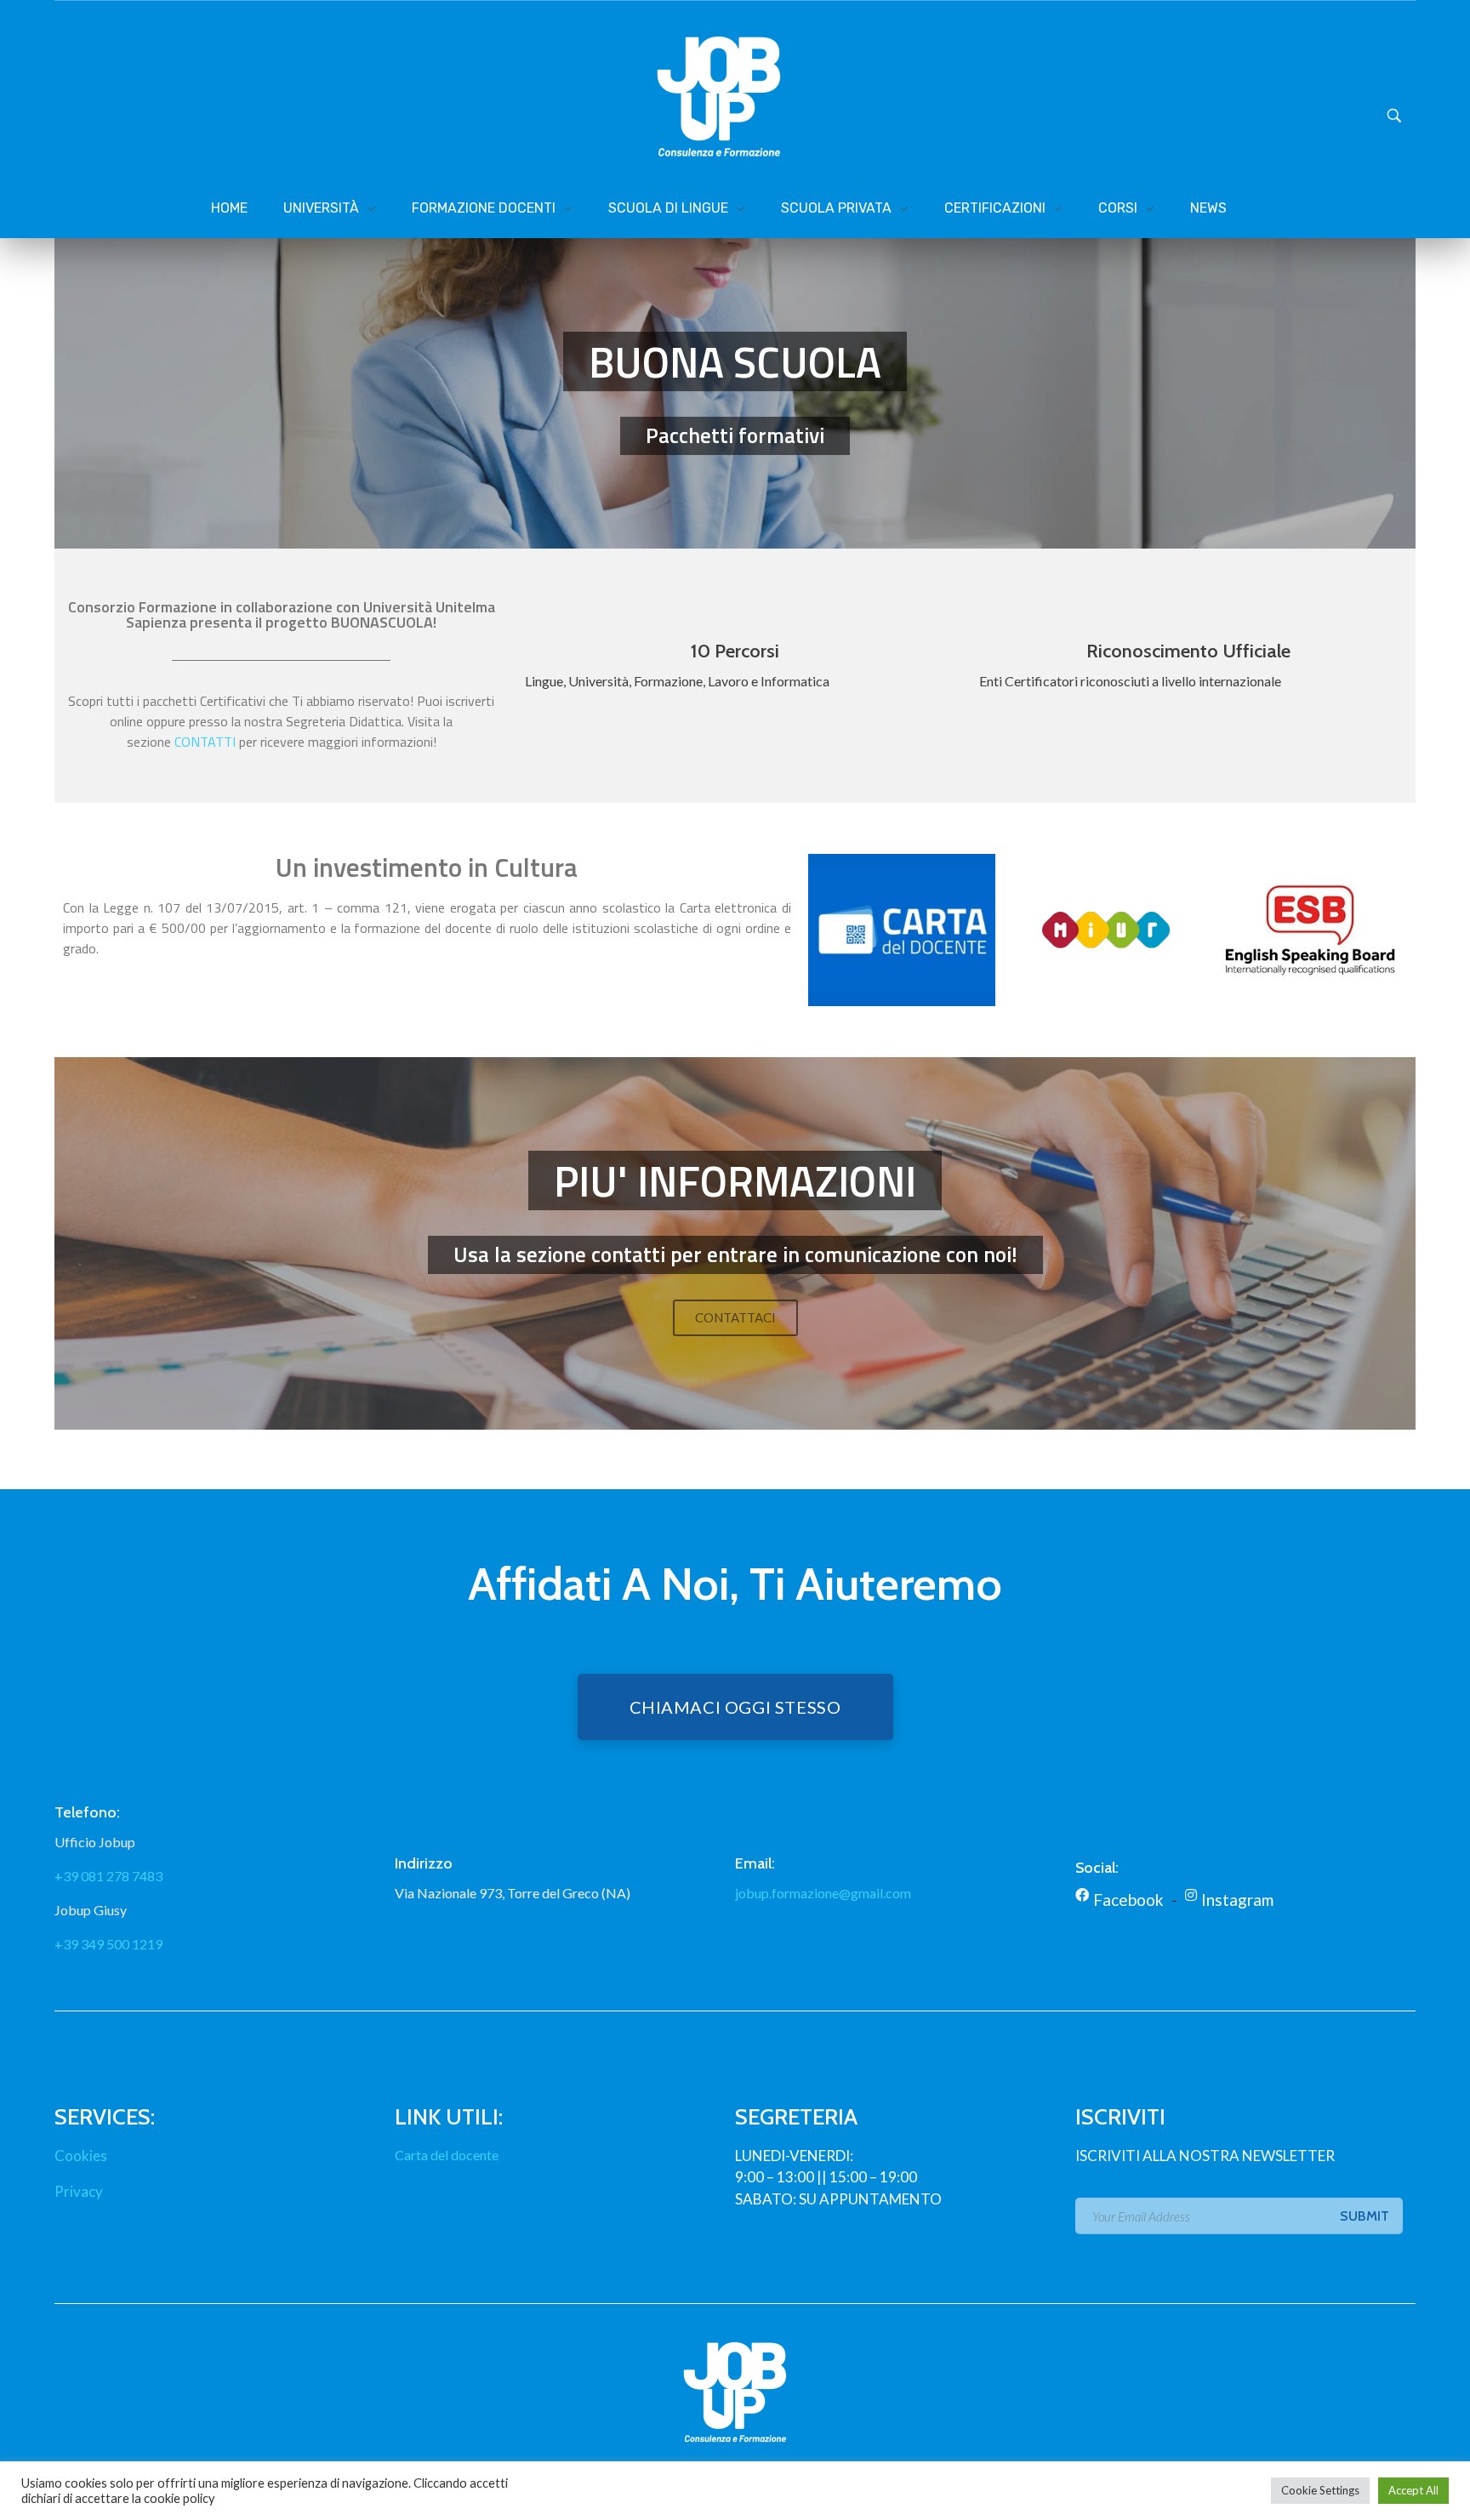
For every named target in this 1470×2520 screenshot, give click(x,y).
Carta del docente (447, 2155)
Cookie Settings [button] (1320, 2490)
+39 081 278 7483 (108, 1876)
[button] (735, 1318)
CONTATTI (205, 742)
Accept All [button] (1413, 2490)
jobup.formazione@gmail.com (823, 1893)
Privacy (79, 2191)
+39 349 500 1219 (108, 1944)
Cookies (81, 2156)
